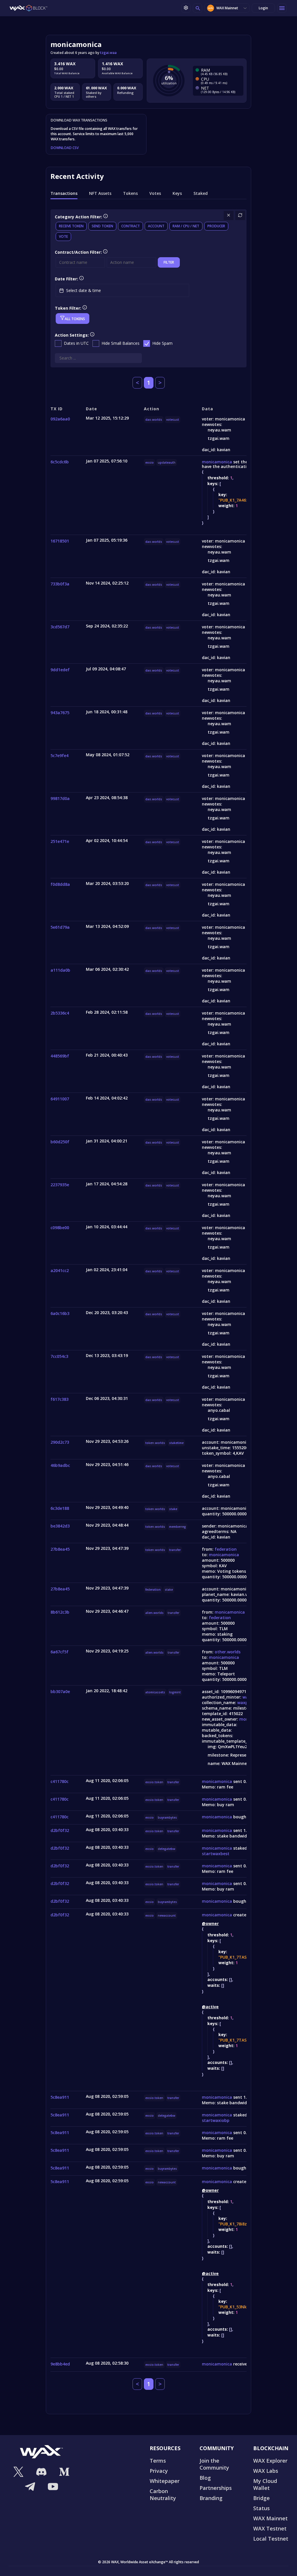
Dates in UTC (76, 343)
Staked (201, 193)
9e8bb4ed (60, 2364)
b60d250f (60, 1142)
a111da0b (60, 970)
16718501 (60, 541)
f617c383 (59, 1399)
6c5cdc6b (60, 462)
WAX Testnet (270, 2528)
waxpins (246, 1702)
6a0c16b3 (60, 1313)
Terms (158, 2461)
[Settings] (186, 8)
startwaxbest (216, 1854)
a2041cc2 (60, 1270)
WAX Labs (266, 2471)
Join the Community (214, 2464)
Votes (155, 193)
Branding (211, 2498)
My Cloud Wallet (265, 2484)
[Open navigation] (282, 8)
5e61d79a (60, 927)
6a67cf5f (59, 1652)
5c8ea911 (60, 2097)
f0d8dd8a (60, 884)
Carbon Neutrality (163, 2495)
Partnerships (216, 2488)
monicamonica (217, 462)
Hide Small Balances (121, 343)
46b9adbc (60, 1465)
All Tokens (75, 319)
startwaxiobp (216, 2120)
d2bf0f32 (60, 1830)
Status (261, 2508)
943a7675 (60, 713)
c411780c (59, 1781)
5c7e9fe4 (59, 755)
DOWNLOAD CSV (65, 148)
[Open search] (198, 8)
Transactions (64, 193)
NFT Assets (100, 193)
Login (263, 8)
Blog (205, 2478)
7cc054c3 (59, 1356)
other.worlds (228, 1652)
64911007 (60, 1099)
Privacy (159, 2471)
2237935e (60, 1185)
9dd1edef (60, 670)
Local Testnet (271, 2539)
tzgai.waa (108, 53)
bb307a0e (60, 1691)
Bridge (261, 2498)
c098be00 (60, 1228)
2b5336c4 (60, 1013)
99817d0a (60, 798)
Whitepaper (165, 2481)
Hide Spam (162, 343)
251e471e (60, 841)
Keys (177, 193)
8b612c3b (60, 1612)
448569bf (60, 1056)
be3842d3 (60, 1526)
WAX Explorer (270, 2461)
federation (226, 1549)
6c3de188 (60, 1508)
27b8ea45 (60, 1549)
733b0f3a (60, 584)
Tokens (130, 193)
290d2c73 (60, 1442)
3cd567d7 (60, 627)
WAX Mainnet (227, 8)
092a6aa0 (60, 419)
